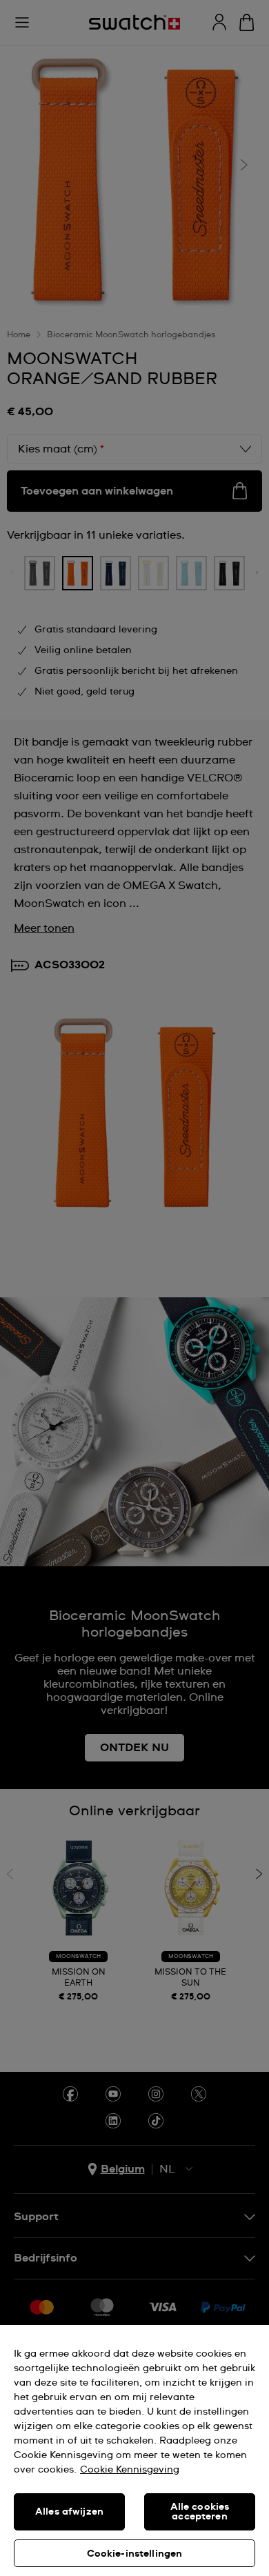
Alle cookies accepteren (200, 2512)
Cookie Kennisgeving (130, 2470)
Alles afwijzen (69, 2512)
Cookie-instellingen (135, 2554)
